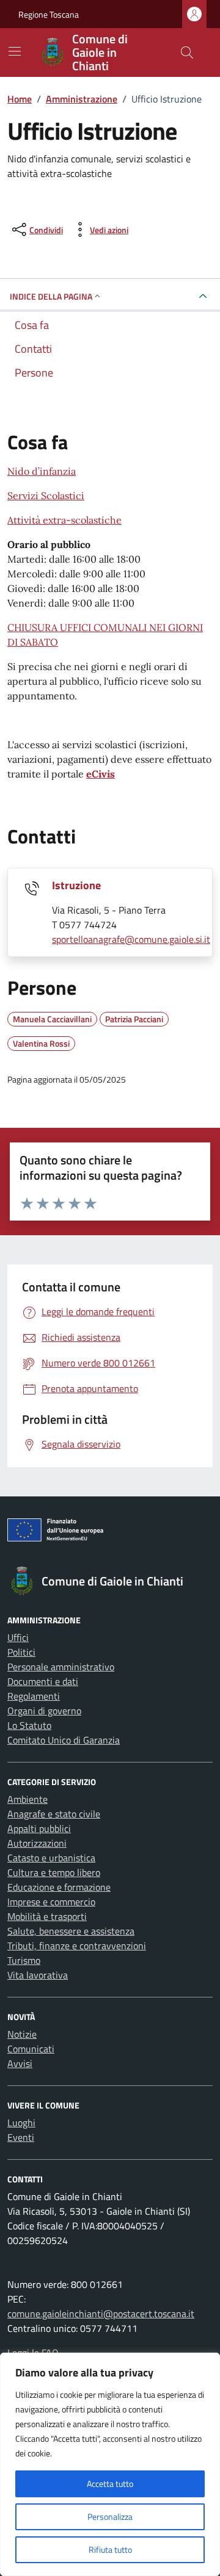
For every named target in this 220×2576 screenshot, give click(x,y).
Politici (21, 1652)
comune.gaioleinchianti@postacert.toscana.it (101, 2314)
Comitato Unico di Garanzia (64, 1740)
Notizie (22, 2034)
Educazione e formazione (59, 1887)
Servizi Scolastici (46, 496)
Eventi (21, 2137)
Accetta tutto (110, 2484)
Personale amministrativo (61, 1667)
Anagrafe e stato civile (54, 1814)
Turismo (24, 1960)
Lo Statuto (29, 1725)
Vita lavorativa (38, 1975)
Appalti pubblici (39, 1828)
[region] (110, 2464)
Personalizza (110, 2516)
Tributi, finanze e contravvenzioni (77, 1946)
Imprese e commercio (51, 1902)
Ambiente (28, 1799)
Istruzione (76, 885)
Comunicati (31, 2049)
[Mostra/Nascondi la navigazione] (15, 51)
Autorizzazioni (37, 1843)
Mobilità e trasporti (47, 1916)
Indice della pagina (51, 296)
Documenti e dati (43, 1681)
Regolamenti (34, 1696)
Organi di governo (44, 1711)
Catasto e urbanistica (51, 1858)
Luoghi (21, 2123)
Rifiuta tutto (110, 2549)
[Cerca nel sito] (187, 52)
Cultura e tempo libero (54, 1872)
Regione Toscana (49, 14)
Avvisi (20, 2063)
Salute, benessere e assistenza (71, 1931)
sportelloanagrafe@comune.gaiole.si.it (131, 939)
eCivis (101, 774)
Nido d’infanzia (42, 471)
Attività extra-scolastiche (64, 520)
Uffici (18, 1637)
